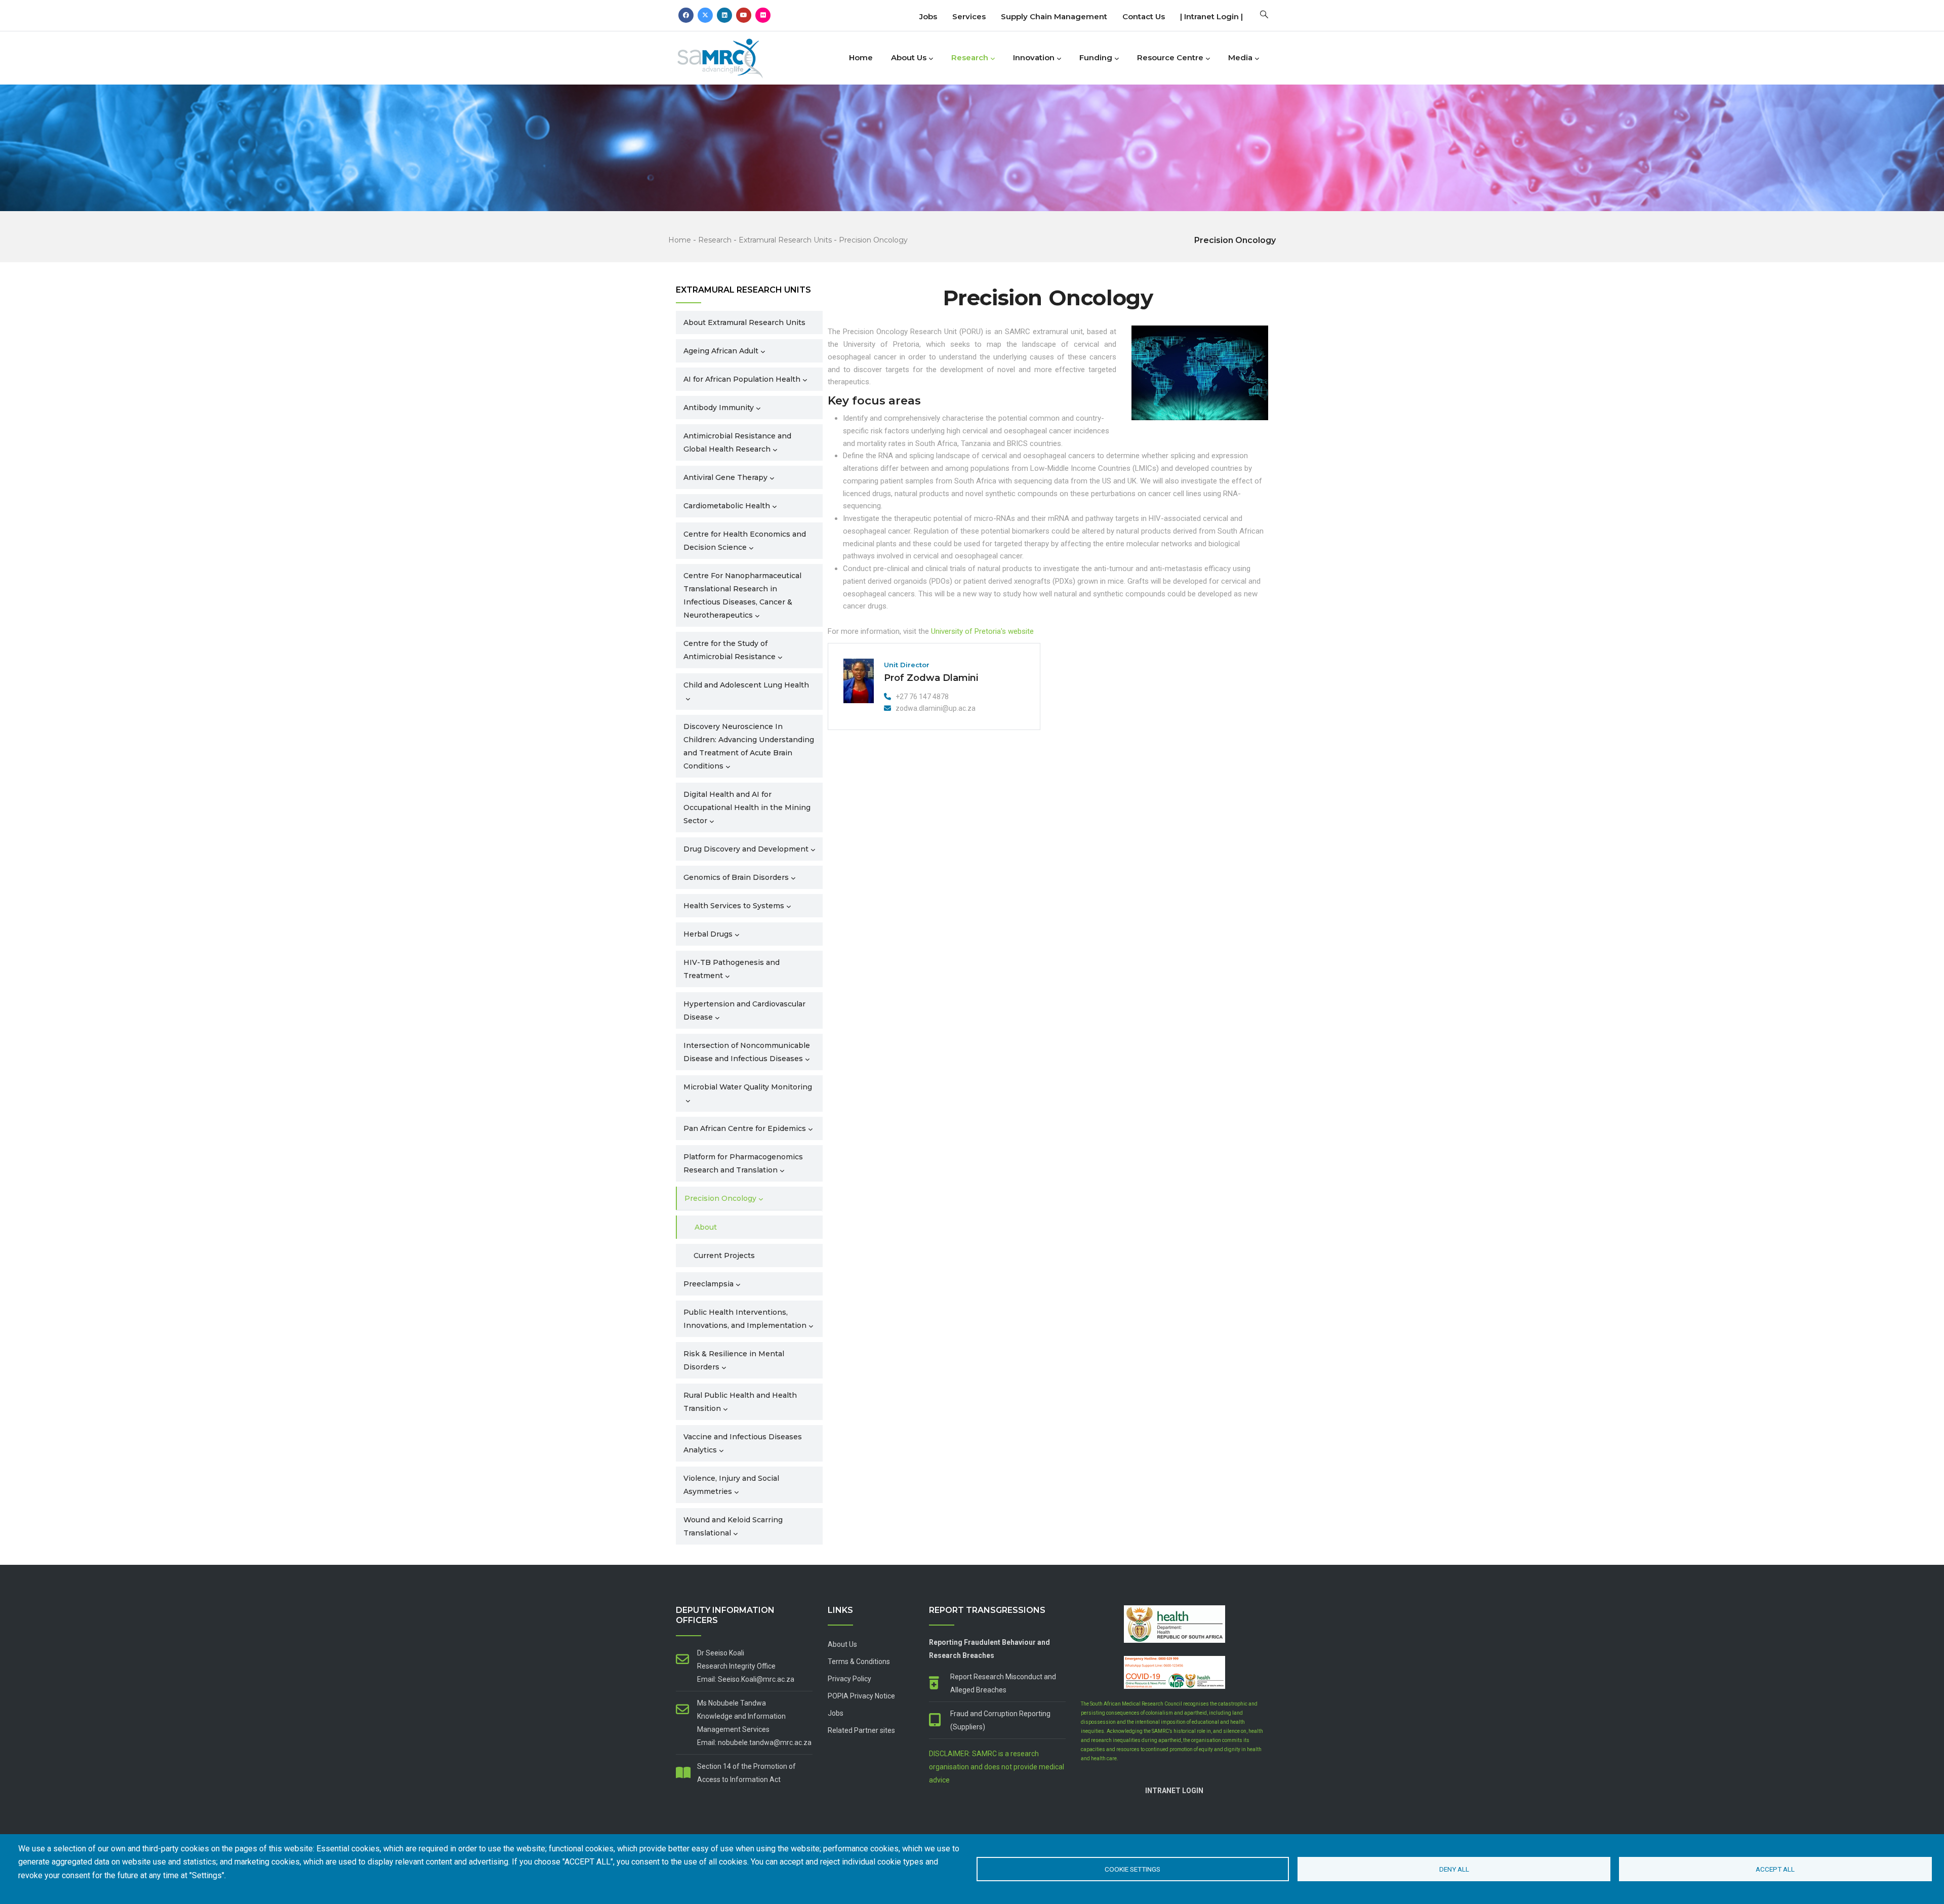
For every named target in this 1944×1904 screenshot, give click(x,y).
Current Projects (724, 1255)
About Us (909, 57)
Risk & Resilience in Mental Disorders (734, 1360)
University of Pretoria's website (982, 631)
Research (970, 57)
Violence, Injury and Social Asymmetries (731, 1485)
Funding (1096, 57)
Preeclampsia (708, 1284)
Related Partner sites (861, 1730)
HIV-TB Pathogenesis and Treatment (732, 969)
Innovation (1034, 57)
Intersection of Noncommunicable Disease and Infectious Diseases (747, 1052)
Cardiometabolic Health (727, 506)
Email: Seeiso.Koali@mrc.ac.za (746, 1679)
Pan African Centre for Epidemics (745, 1128)
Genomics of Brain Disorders (736, 877)
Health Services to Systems (734, 906)
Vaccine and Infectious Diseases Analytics (743, 1443)
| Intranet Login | (1211, 16)
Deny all (1454, 1869)
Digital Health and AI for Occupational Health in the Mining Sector (747, 807)
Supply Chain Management (1054, 16)
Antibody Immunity (719, 408)
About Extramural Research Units (744, 322)
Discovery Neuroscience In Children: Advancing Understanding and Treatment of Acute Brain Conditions (749, 746)
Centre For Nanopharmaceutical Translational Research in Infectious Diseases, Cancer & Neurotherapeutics (742, 595)
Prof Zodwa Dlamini (931, 678)
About (706, 1227)
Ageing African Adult (721, 351)
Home (861, 57)
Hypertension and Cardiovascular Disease (744, 1010)
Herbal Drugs (708, 934)
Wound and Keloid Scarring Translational (733, 1526)
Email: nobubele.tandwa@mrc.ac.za (754, 1743)
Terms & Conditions (859, 1662)
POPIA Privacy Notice (861, 1696)
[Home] (737, 55)
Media (1240, 57)
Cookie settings (1132, 1869)
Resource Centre (1170, 57)
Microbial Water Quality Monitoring (748, 1087)
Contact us (1144, 16)
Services (969, 16)
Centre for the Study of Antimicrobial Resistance (730, 650)
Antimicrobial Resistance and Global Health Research (737, 442)
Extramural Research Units (785, 240)
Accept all (1775, 1869)
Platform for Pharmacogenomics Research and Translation (743, 1163)
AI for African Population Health (742, 379)
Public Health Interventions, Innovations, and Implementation (745, 1319)
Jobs (928, 16)
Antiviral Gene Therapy (725, 477)
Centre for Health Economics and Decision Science (745, 541)
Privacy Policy (849, 1679)
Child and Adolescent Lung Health (746, 685)
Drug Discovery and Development (746, 849)
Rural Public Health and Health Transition (740, 1402)
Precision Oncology (873, 240)
